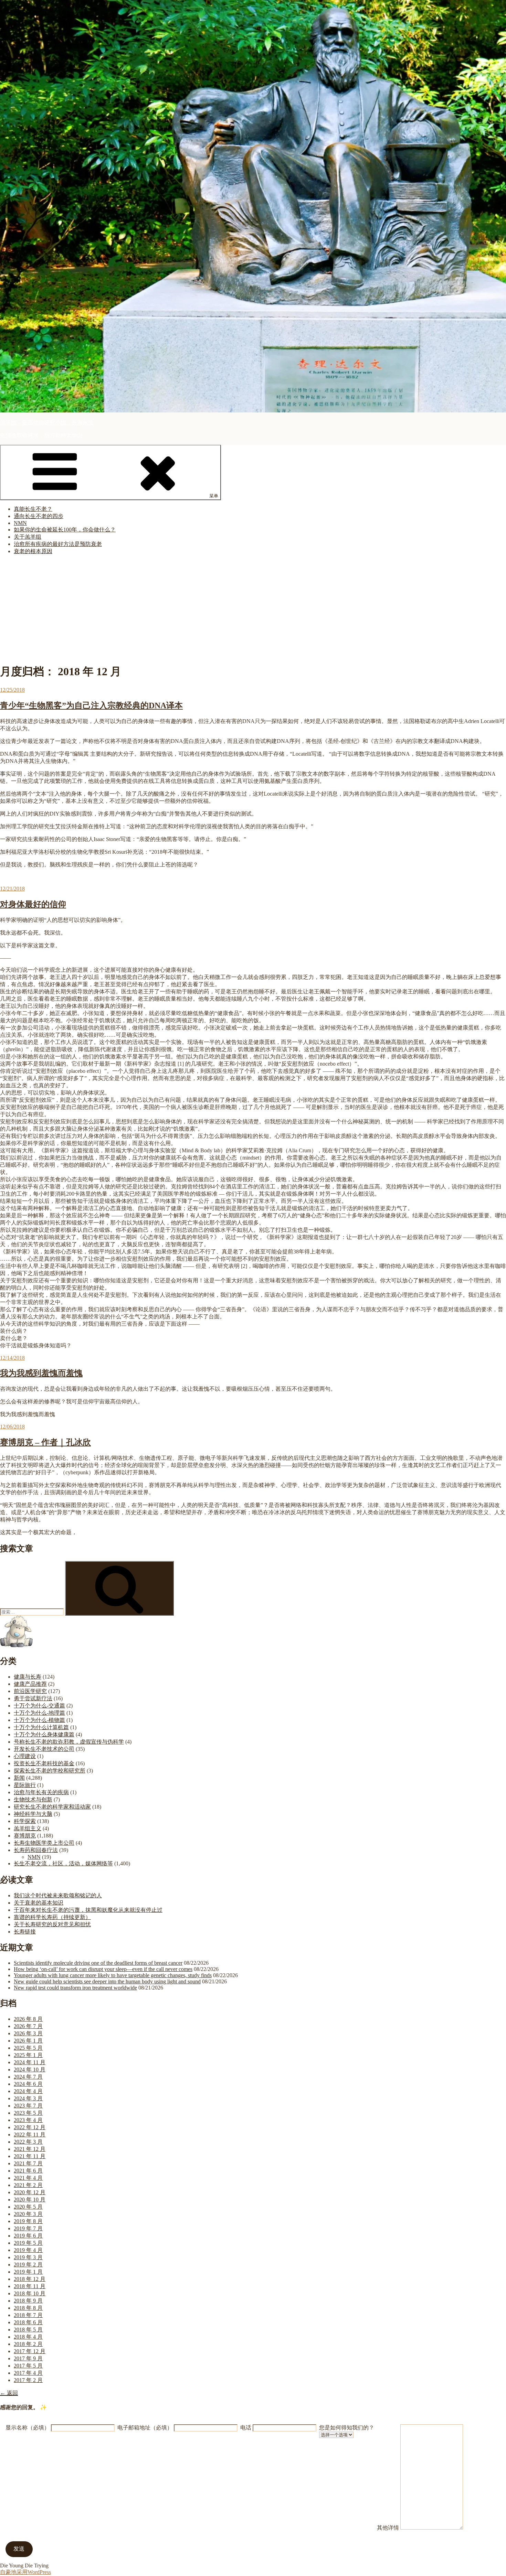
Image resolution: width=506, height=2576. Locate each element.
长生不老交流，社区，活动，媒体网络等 (63, 1863)
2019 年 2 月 (28, 2265)
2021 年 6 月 (28, 2171)
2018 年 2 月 (28, 2344)
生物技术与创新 (33, 1799)
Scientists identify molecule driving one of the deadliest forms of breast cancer (98, 1963)
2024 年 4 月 (28, 2091)
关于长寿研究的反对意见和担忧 (52, 1924)
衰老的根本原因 (33, 551)
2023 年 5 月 (28, 2113)
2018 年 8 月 (28, 2308)
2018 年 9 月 (28, 2301)
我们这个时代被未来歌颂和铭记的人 (58, 1895)
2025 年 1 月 (28, 2055)
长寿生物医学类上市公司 (44, 1843)
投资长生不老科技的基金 (44, 1763)
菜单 (214, 496)
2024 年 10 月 (30, 2070)
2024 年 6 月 (28, 2084)
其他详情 (388, 2528)
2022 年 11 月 (30, 2135)
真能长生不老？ (33, 509)
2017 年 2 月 (28, 2380)
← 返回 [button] (9, 2393)
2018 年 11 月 (30, 2286)
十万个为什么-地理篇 (39, 1713)
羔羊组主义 (28, 1828)
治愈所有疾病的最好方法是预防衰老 (58, 544)
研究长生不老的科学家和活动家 (52, 1807)
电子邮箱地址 (145, 2428)
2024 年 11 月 (30, 2062)
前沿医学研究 (30, 1691)
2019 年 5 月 (28, 2243)
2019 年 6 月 (28, 2236)
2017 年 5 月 (28, 2366)
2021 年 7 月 (28, 2163)
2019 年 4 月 (28, 2250)
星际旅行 (25, 1785)
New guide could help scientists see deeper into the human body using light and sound (107, 1981)
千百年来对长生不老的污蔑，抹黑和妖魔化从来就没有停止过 (88, 1910)
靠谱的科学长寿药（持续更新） (52, 1917)
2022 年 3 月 (28, 2142)
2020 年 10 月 (30, 2200)
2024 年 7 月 (28, 2077)
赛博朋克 (25, 1836)
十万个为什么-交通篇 (39, 1706)
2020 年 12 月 (30, 2192)
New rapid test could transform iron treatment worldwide (75, 1988)
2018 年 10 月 (30, 2293)
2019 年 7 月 (28, 2228)
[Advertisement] (253, 609)
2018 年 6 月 (28, 2322)
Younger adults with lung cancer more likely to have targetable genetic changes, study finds (113, 1975)
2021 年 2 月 (28, 2185)
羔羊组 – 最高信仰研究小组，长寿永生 (47, 423)
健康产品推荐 (30, 1684)
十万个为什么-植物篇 (39, 1720)
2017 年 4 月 (28, 2373)
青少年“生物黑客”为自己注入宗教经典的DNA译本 (91, 705)
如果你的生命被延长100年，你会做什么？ (65, 530)
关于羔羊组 (28, 537)
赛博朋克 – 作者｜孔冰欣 (45, 1442)
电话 (246, 2428)
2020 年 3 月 (28, 2214)
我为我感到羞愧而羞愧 (41, 1373)
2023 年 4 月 (28, 2120)
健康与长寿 (28, 1677)
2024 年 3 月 (28, 2098)
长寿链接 (25, 1932)
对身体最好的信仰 (33, 904)
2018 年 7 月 (28, 2315)
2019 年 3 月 (28, 2257)
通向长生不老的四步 (39, 516)
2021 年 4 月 (28, 2178)
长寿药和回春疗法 (36, 1850)
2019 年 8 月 (28, 2221)
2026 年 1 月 (28, 2041)
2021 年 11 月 (30, 2156)
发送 (19, 2549)
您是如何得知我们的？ (347, 2428)
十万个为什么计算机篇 (41, 1727)
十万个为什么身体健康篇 (44, 1734)
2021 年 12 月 (30, 2149)
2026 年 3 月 (28, 2033)
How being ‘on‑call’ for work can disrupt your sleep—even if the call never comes (103, 1969)
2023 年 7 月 (28, 2106)
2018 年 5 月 (28, 2330)
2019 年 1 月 (28, 2272)
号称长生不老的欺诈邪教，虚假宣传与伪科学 (69, 1742)
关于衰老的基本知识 (39, 1903)
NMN (20, 523)
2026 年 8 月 (28, 2019)
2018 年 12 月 (30, 2279)
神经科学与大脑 (33, 1814)
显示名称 (28, 2428)
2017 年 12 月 (30, 2351)
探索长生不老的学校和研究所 (50, 1771)
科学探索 (25, 1821)
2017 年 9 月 (28, 2358)
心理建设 (25, 1756)
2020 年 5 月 (28, 2207)
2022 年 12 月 (30, 2127)
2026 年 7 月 (28, 2026)
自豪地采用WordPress (25, 2572)
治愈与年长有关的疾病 (41, 1792)
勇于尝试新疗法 (33, 1698)
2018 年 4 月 (28, 2337)
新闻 (19, 1778)
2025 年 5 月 (28, 2048)
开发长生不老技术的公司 (44, 1749)
